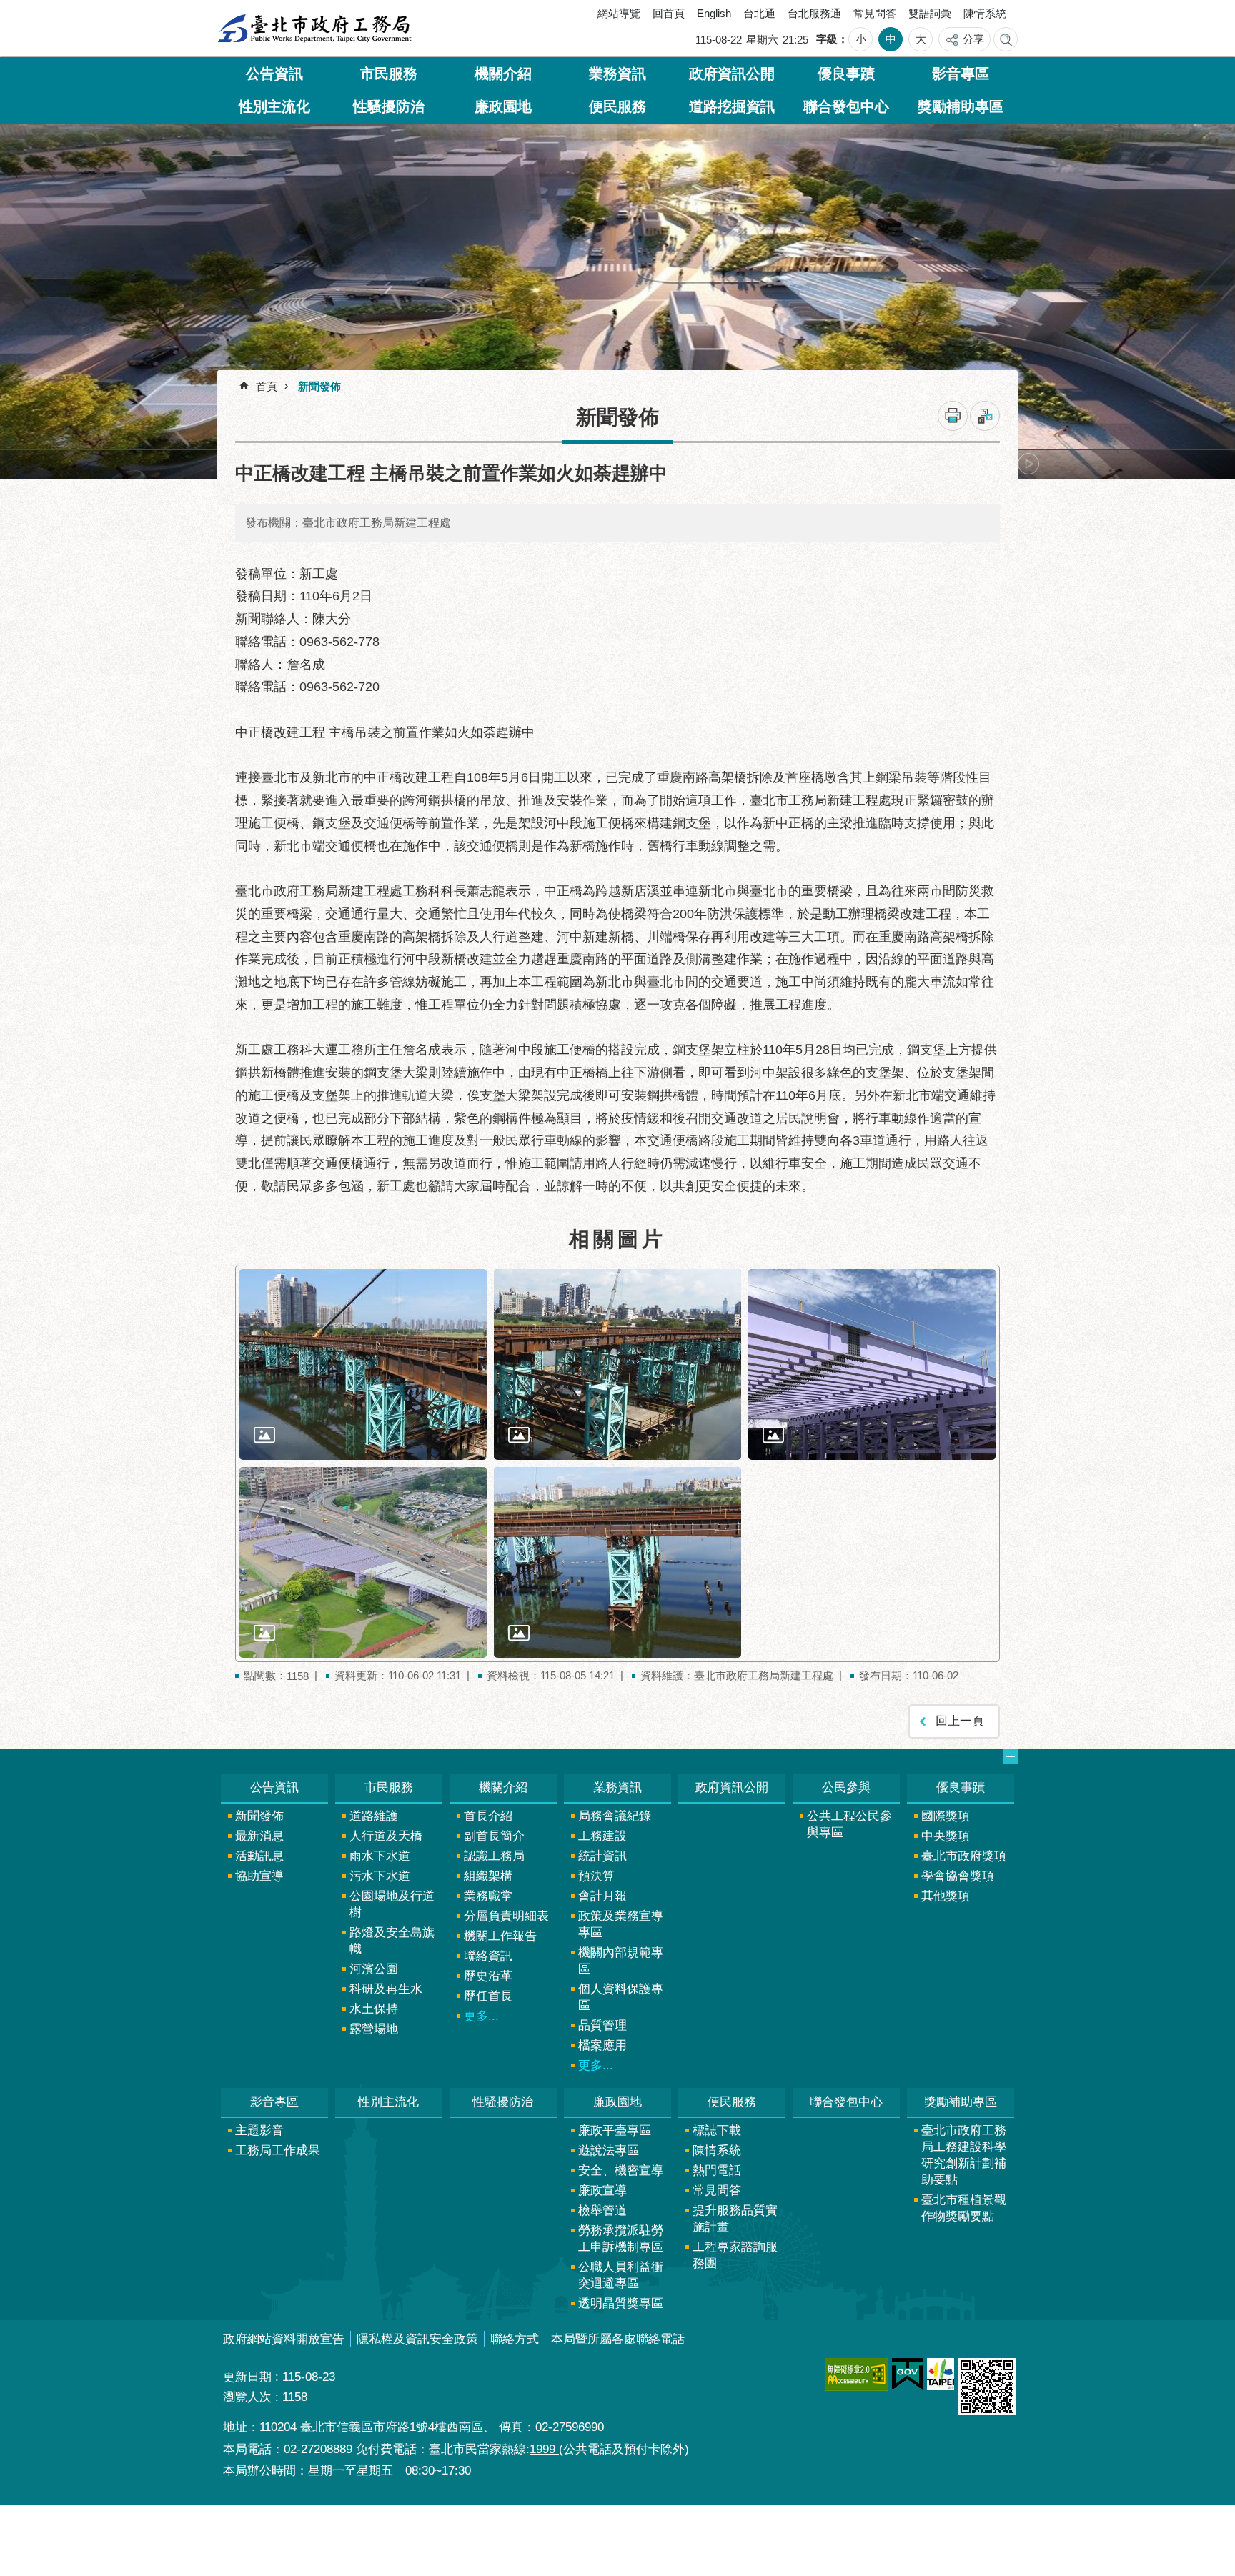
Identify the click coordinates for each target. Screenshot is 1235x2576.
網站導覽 (619, 13)
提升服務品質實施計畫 (735, 2219)
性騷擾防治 (389, 106)
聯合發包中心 (846, 106)
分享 (973, 39)
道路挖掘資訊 (732, 106)
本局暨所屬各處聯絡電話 (618, 2339)
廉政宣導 (602, 2190)
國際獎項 (946, 1816)
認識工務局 (494, 1856)
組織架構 (488, 1876)
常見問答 (875, 13)
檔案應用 (602, 2045)
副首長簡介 (494, 1836)
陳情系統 (985, 13)
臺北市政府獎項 (964, 1856)
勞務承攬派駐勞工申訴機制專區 (621, 2239)
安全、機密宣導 (621, 2170)
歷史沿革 (488, 1976)
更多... (481, 2016)
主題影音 (259, 2130)
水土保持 (374, 2009)
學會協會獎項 (958, 1876)
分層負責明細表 (506, 1916)
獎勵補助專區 (961, 106)
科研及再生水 (386, 1989)
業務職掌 (488, 1896)
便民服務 (617, 106)
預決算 (596, 1876)
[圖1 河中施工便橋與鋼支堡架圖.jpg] (363, 1364)
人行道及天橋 (386, 1836)
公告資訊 (274, 74)
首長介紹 (488, 1816)
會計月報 (602, 1896)
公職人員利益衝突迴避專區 (621, 2275)
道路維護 (374, 1816)
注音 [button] (985, 416)
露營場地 (374, 2029)
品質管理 (602, 2025)
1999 (544, 2449)
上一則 (257, 464)
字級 (827, 39)
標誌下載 (717, 2130)
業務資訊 (617, 74)
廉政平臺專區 (615, 2130)
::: (234, 16)
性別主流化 (274, 106)
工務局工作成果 (278, 2150)
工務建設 (602, 1836)
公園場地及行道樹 (392, 1904)
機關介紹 (503, 74)
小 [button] (861, 39)
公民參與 (846, 1787)
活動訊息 (259, 1856)
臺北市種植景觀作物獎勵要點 (964, 2208)
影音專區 (961, 74)
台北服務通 (814, 13)
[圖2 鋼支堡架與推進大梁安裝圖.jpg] (617, 1364)
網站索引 (1006, 39)
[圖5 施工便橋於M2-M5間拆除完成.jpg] (617, 1562)
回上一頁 (960, 1721)
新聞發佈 (319, 386)
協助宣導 (259, 1876)
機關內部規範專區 (621, 1961)
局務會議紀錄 (615, 1816)
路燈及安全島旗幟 (392, 1941)
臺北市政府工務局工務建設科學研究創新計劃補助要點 (964, 2155)
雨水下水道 (380, 1856)
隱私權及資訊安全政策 (417, 2339)
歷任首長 (488, 1996)
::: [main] (228, 381)
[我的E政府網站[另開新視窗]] (907, 2374)
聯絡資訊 (488, 1956)
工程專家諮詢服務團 (735, 2255)
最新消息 (259, 1836)
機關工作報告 (500, 1936)
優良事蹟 (846, 74)
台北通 (759, 13)
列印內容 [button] (953, 416)
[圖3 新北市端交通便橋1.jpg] (872, 1364)
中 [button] (891, 39)
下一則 (1028, 464)
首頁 (267, 386)
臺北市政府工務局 (314, 29)
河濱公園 (374, 1969)
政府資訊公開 (732, 74)
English (714, 13)
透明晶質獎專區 (621, 2303)
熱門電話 (717, 2170)
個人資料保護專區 (621, 1997)
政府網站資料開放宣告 (284, 2339)
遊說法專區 (609, 2150)
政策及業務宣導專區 (621, 1924)
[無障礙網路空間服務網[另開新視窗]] (856, 2374)
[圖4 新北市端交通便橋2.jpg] (363, 1562)
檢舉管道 (602, 2211)
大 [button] (921, 39)
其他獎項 (946, 1896)
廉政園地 (503, 106)
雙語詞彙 (930, 13)
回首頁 (669, 13)
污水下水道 (380, 1876)
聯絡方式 (515, 2339)
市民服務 (389, 74)
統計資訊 (602, 1856)
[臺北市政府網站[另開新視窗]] (941, 2374)
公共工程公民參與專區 (849, 1824)
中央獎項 (946, 1836)
